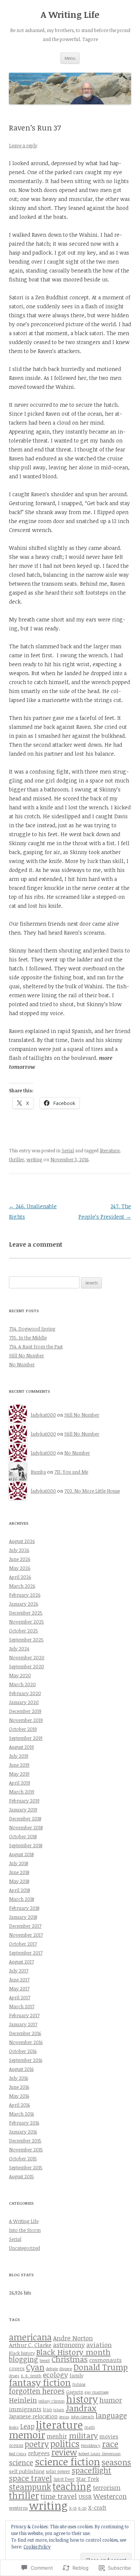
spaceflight (91, 2470)
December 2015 (25, 2141)
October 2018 (23, 1836)
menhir (57, 2436)
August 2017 (21, 1962)
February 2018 (24, 1908)
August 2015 (21, 2176)
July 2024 (19, 1648)
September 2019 (26, 1738)
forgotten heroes (37, 2391)
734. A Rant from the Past (36, 1347)
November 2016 (26, 2042)
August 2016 (21, 2069)
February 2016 (24, 2123)
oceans (16, 2445)
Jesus (64, 2417)
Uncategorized (24, 2248)
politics (65, 2444)
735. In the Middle (28, 1338)
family (76, 2375)
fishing (79, 2384)
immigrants (25, 2409)
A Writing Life (70, 15)
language (111, 2416)
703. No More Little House (92, 1491)
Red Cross (18, 2454)
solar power (58, 2471)
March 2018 (21, 1899)
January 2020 (24, 1702)
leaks (14, 2427)
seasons (116, 2462)
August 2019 (21, 1747)
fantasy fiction (40, 2382)
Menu (70, 58)
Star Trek (88, 2479)
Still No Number (27, 1355)
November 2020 (27, 1657)
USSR (85, 2496)
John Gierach (83, 2417)
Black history (22, 2353)
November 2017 (26, 1935)
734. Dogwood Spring (32, 1329)
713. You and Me (71, 1472)
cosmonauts (105, 2360)
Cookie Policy (37, 2547)
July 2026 (19, 1550)
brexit (45, 2361)
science (21, 2462)
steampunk (30, 2487)
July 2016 (18, 2078)
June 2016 (19, 2087)
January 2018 (23, 1917)
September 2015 (26, 2167)
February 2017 (24, 2015)
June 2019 (19, 1765)
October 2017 (23, 1944)
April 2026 (20, 1577)
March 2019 (22, 1792)
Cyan (35, 2367)
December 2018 (25, 1818)
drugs (14, 2376)
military (83, 2435)
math (90, 2427)
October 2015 (23, 2158)
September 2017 (26, 1953)
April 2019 (20, 1783)
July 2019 (19, 1756)
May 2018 (19, 1881)
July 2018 (18, 1863)
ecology (55, 2375)
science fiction (67, 2462)
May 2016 (19, 2096)
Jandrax (81, 2408)
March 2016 (21, 2114)
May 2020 (20, 1675)
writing (34, 1159)
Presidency (91, 2446)
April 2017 (20, 1997)
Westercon (110, 2496)
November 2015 (26, 2150)
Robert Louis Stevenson (99, 2454)
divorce (66, 2369)
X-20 (82, 2508)
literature (110, 1150)
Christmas (70, 2359)
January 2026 (24, 1604)
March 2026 (22, 1586)
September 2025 (26, 1640)
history (82, 2399)
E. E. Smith (31, 2376)
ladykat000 (43, 1415)
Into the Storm (25, 2230)
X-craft (97, 2507)
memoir (27, 2435)
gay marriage (97, 2392)
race (110, 2444)
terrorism (107, 2487)
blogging (24, 2359)
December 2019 (25, 1711)
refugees (39, 2453)
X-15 (73, 2508)
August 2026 (22, 1541)
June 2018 (19, 1872)
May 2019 (19, 1774)
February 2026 (25, 1595)
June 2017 (19, 1980)
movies (109, 2436)
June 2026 (20, 1559)
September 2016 (26, 2060)
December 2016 (25, 2033)
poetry (37, 2444)
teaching (72, 2486)
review (64, 2452)
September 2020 (27, 1666)
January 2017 (23, 2024)
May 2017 (19, 1988)
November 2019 (26, 1720)
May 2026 (20, 1568)
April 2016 (19, 2105)
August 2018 (21, 1854)
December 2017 (25, 1926)
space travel (30, 2478)
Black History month (73, 2352)
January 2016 (23, 2132)
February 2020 (25, 1693)
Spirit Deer (64, 2479)
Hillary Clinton (52, 2401)
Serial (68, 1150)
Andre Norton (73, 2338)
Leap (27, 2426)
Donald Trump (101, 2367)
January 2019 (23, 1810)
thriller (17, 1159)
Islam (59, 2410)
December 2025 (26, 1613)
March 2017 (22, 2006)
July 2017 (19, 1971)
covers (17, 2368)
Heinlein (23, 2400)
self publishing (27, 2471)
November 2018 (26, 1827)
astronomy (69, 2345)
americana (30, 2337)
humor (111, 2400)
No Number (22, 1364)
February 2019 (24, 1801)
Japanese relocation (33, 2416)
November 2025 (27, 1622)
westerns (18, 2508)
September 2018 (26, 1845)
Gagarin (75, 2392)
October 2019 (23, 1729)
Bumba (38, 1472)
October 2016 (23, 2051)
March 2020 (22, 1684)
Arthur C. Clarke (30, 2345)
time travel (59, 2496)
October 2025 (24, 1631)
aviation (99, 2345)
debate (52, 2369)
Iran (47, 2409)
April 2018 (19, 1890)
